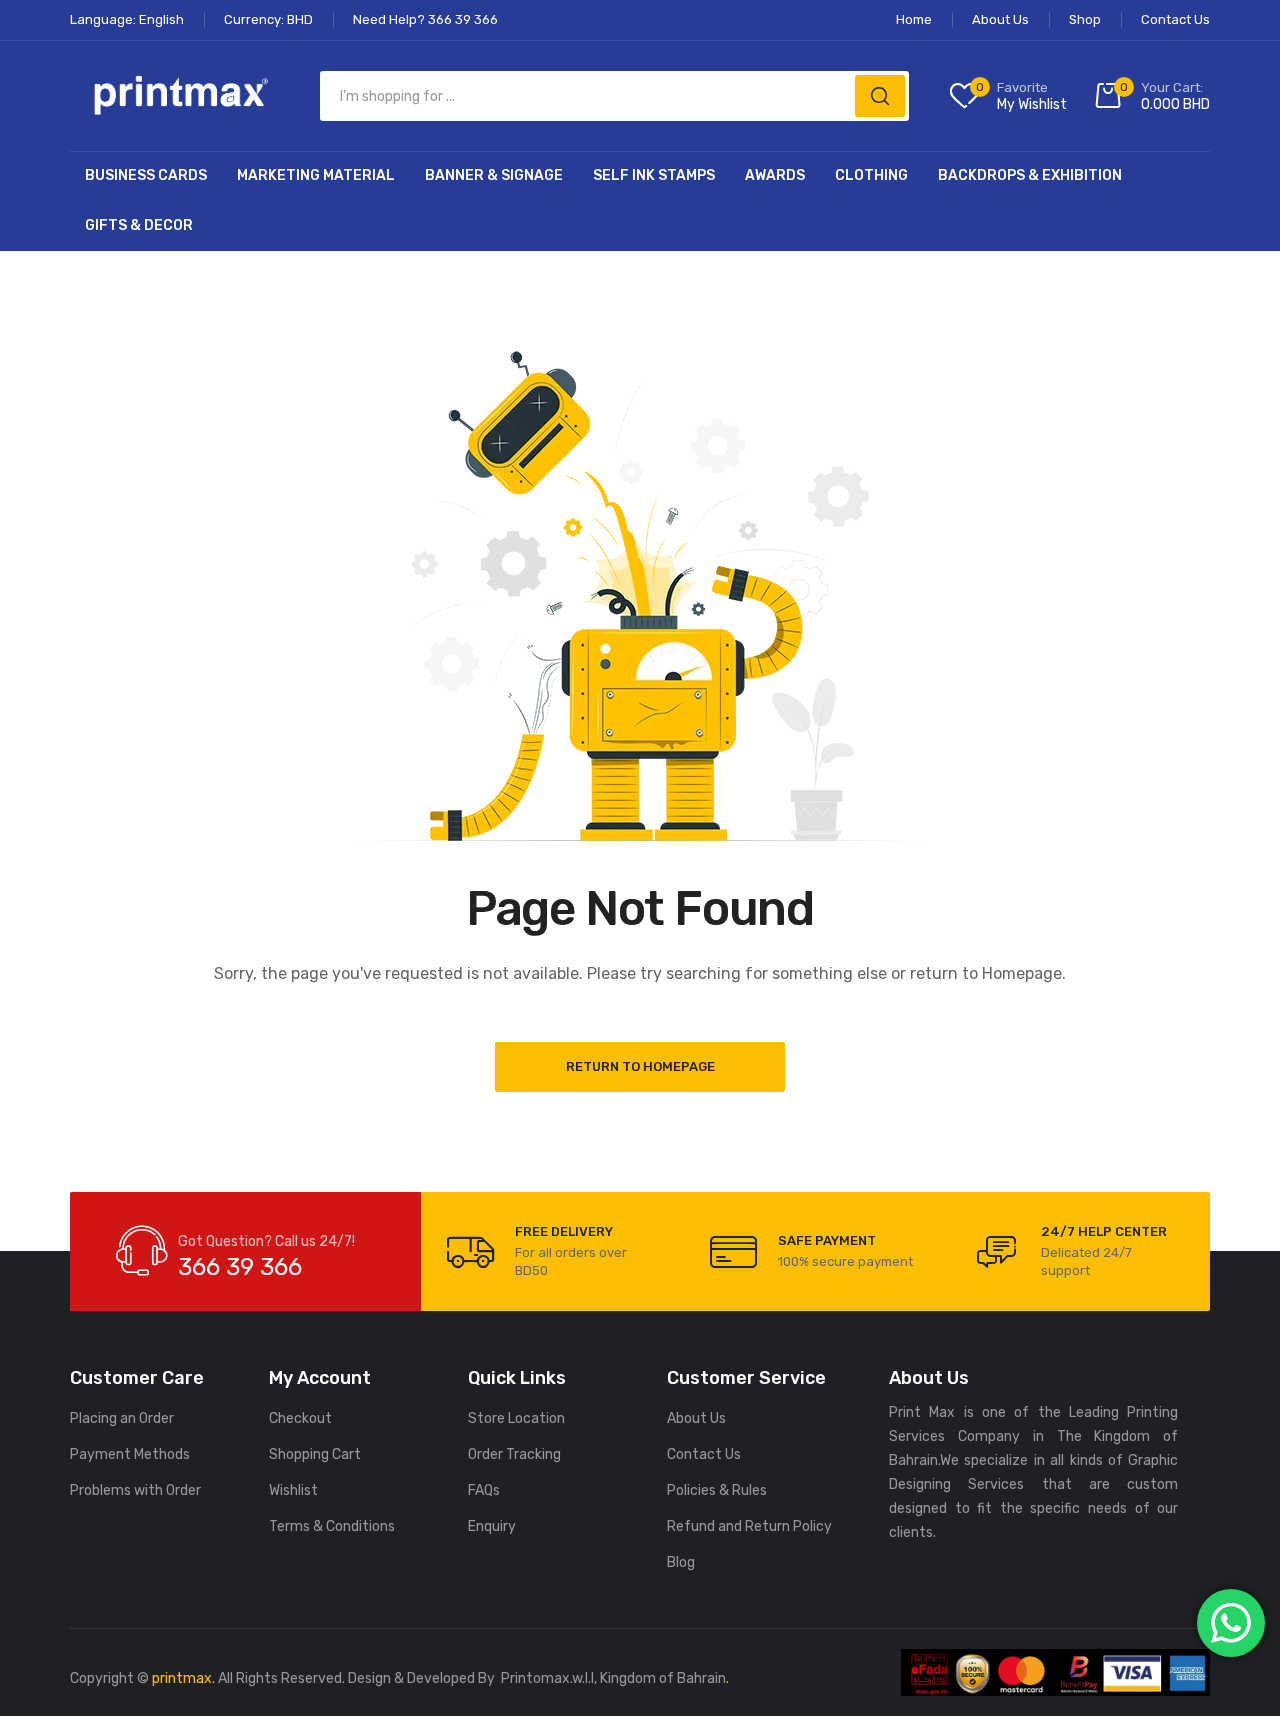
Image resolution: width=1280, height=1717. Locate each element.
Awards (775, 175)
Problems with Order (135, 1490)
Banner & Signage (494, 175)
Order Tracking (514, 1454)
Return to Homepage (640, 1066)
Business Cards (146, 175)
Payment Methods (130, 1454)
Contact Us (704, 1454)
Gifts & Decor (139, 225)
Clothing (871, 175)
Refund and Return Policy (749, 1526)
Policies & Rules (717, 1490)
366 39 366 (240, 1267)
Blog (681, 1562)
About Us (696, 1418)
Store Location (516, 1418)
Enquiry (492, 1526)
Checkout (300, 1418)
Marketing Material (316, 175)
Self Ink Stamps (654, 175)
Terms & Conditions (332, 1526)
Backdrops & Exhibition (1030, 175)
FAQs (484, 1490)
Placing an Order (122, 1418)
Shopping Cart (315, 1454)
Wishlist (293, 1490)
